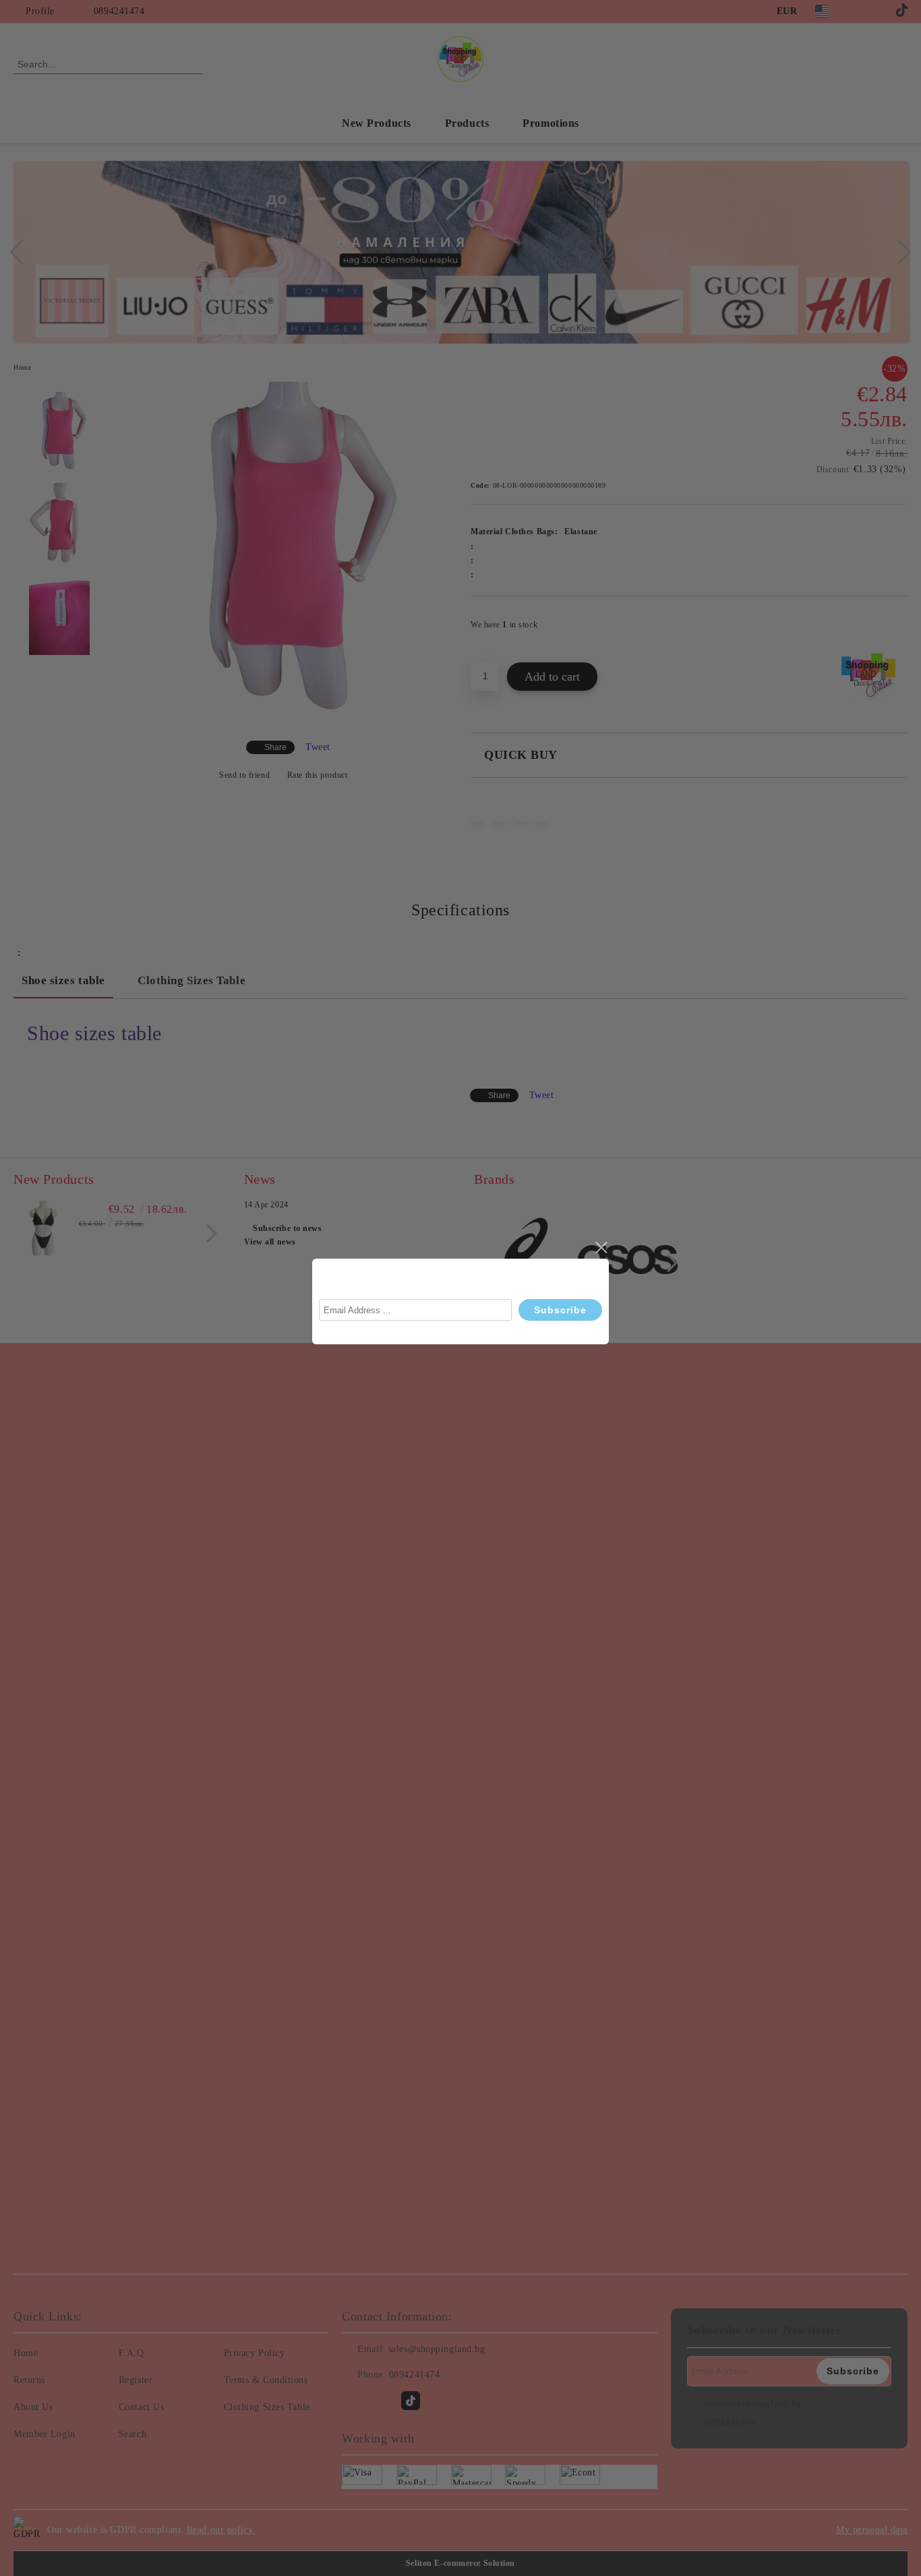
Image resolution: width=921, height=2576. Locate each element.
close (601, 1248)
